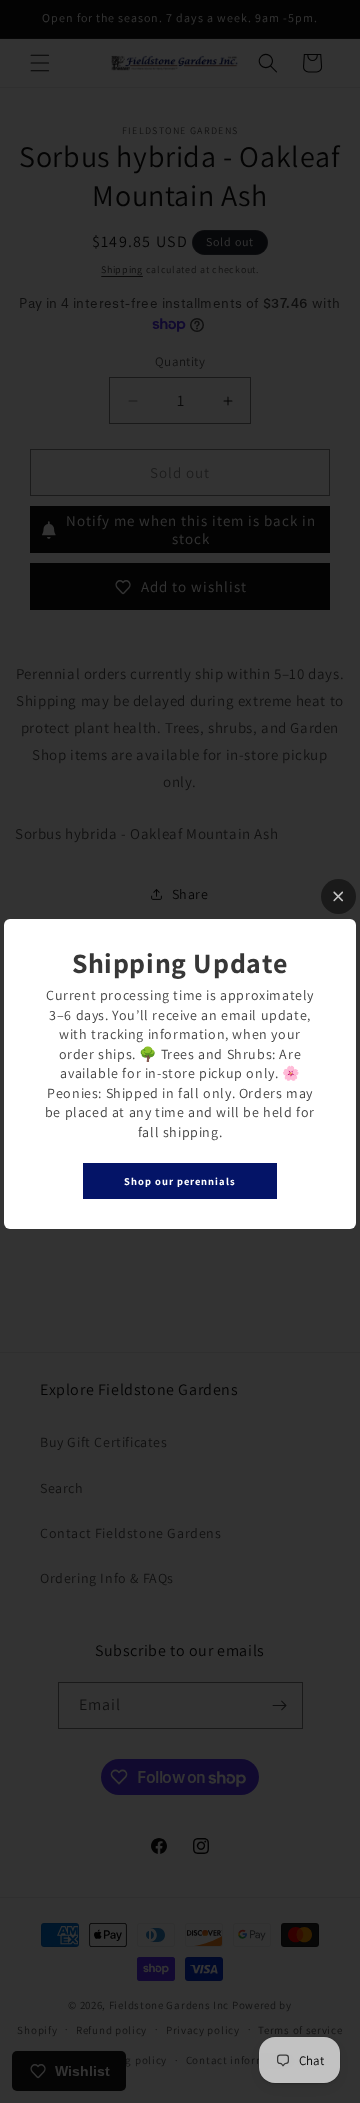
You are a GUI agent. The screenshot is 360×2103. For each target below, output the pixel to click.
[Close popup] (338, 896)
